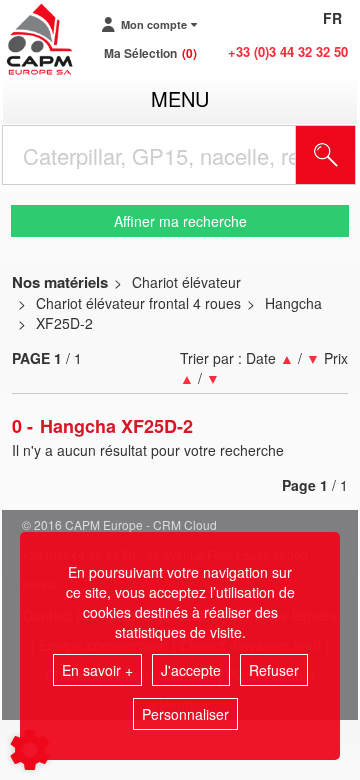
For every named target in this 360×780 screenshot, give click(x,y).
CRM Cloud (185, 524)
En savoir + (97, 670)
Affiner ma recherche (180, 221)
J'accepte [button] (191, 670)
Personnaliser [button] (185, 714)
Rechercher (351, 155)
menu (180, 98)
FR (332, 18)
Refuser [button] (274, 670)
